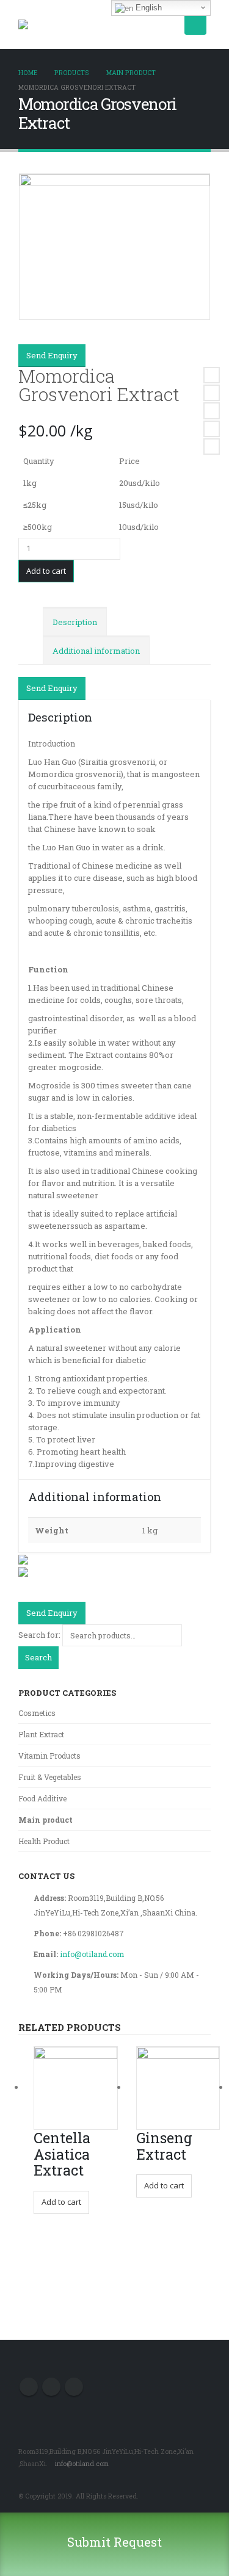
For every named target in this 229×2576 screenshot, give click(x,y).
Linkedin (74, 2387)
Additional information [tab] (96, 651)
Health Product (44, 1841)
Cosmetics (37, 1713)
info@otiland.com (92, 1954)
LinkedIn (212, 411)
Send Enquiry (52, 355)
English (147, 8)
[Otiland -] (37, 24)
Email (212, 447)
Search (38, 1657)
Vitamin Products (49, 1756)
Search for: (39, 1635)
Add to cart (46, 571)
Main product (45, 1820)
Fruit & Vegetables (50, 1777)
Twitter (212, 393)
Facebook (212, 375)
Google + (212, 429)
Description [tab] (75, 622)
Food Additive (42, 1798)
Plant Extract (41, 1734)
